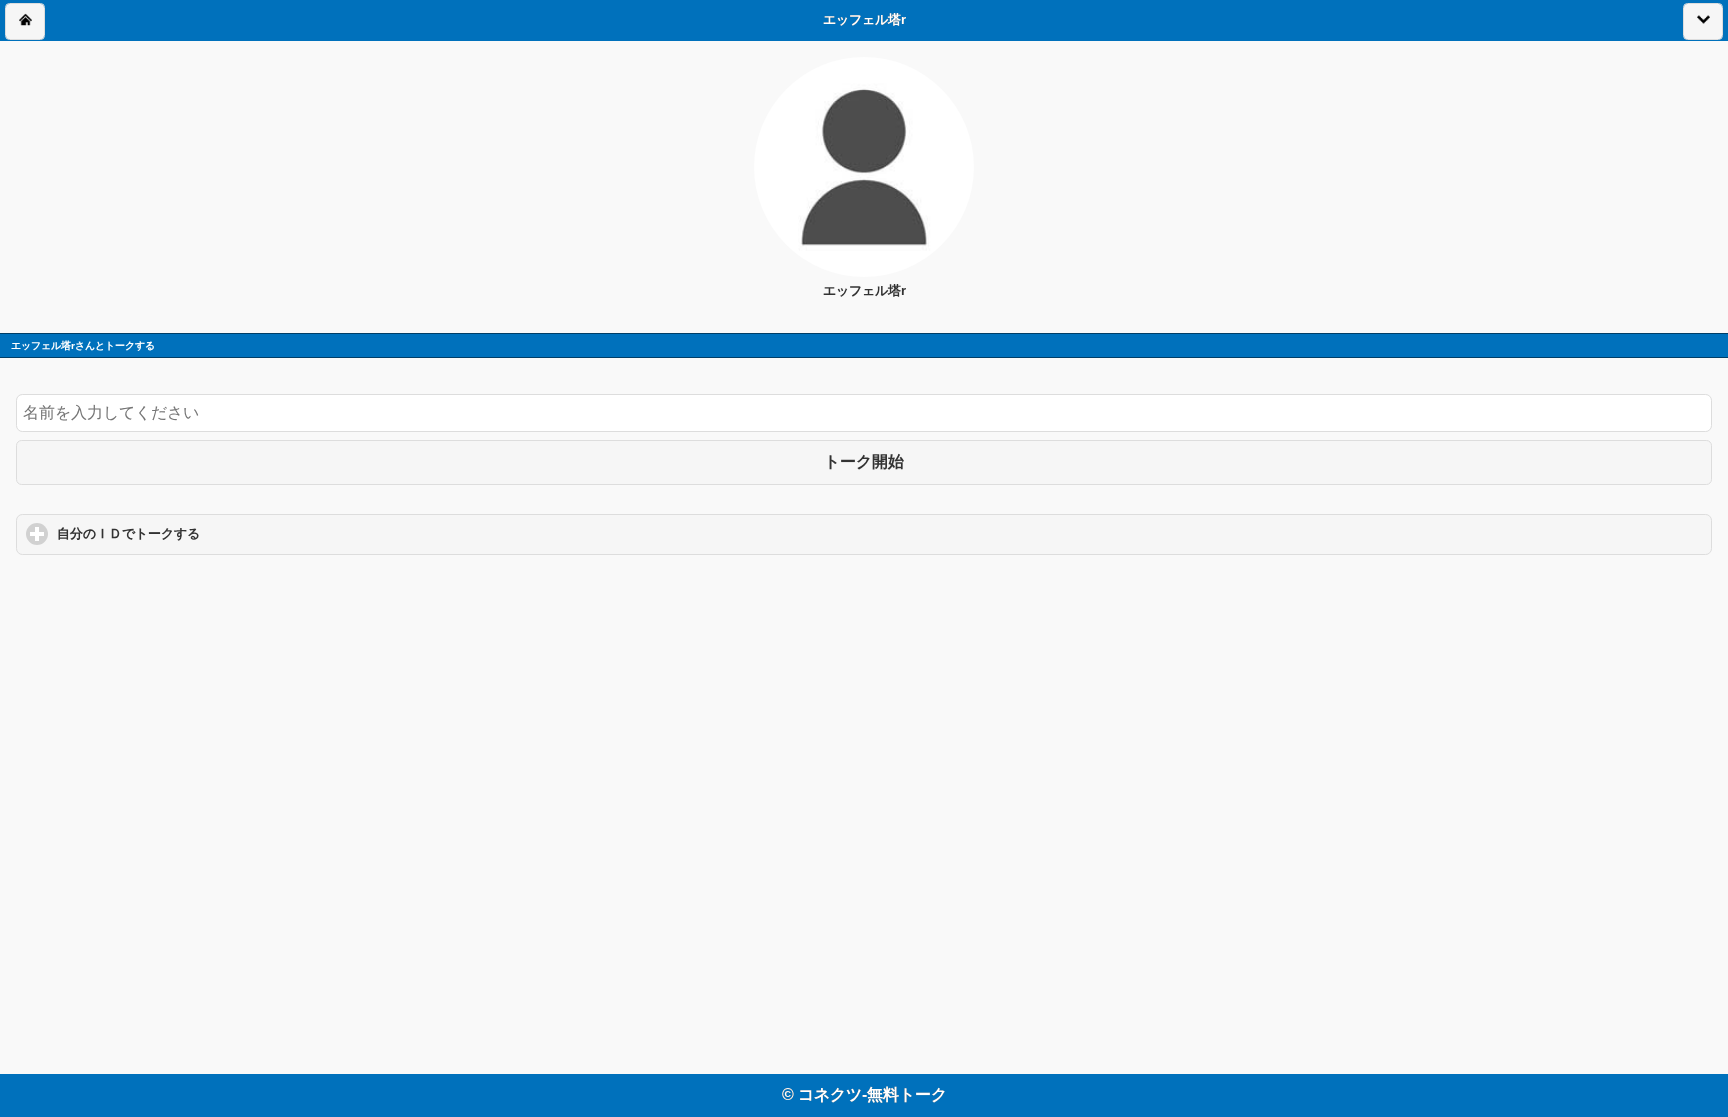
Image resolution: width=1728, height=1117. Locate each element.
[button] (25, 21)
